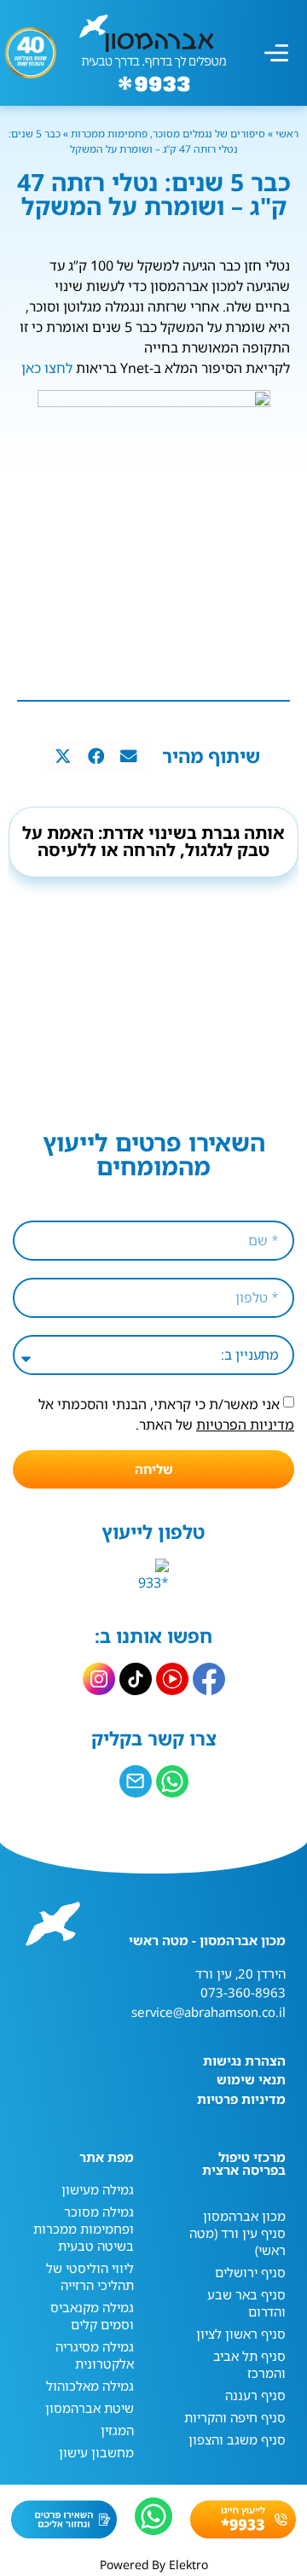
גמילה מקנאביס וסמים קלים (92, 2316)
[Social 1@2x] (172, 1781)
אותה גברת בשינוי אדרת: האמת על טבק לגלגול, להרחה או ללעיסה (153, 841)
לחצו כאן (47, 368)
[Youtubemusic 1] (172, 1679)
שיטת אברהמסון (90, 2408)
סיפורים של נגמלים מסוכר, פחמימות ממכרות (168, 134)
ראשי (286, 134)
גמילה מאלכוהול (90, 2386)
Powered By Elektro (154, 2564)
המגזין (117, 2430)
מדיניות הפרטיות (245, 1425)
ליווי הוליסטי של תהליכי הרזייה (90, 2276)
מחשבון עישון (96, 2452)
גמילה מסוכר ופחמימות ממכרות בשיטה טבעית (84, 2229)
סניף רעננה (255, 2395)
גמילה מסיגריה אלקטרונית (95, 2355)
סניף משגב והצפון (237, 2439)
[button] (276, 53)
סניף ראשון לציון (241, 2334)
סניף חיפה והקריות (235, 2417)
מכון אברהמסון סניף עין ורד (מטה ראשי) (237, 2233)
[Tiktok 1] (136, 1679)
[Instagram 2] (99, 1679)
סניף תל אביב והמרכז (249, 2364)
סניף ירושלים (250, 2272)
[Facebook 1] (209, 1679)
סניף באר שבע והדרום (246, 2303)
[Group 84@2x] (136, 1781)
